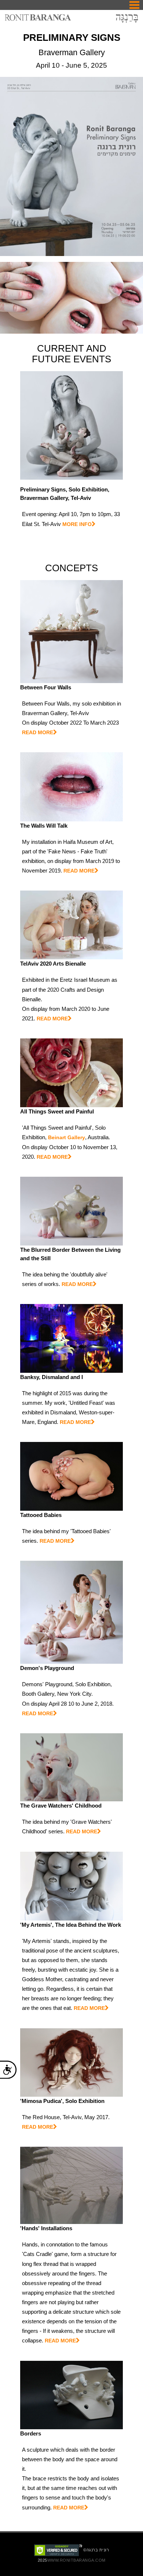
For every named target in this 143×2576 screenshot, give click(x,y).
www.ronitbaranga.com (76, 2560)
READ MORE (38, 732)
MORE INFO (77, 524)
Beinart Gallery (67, 1137)
